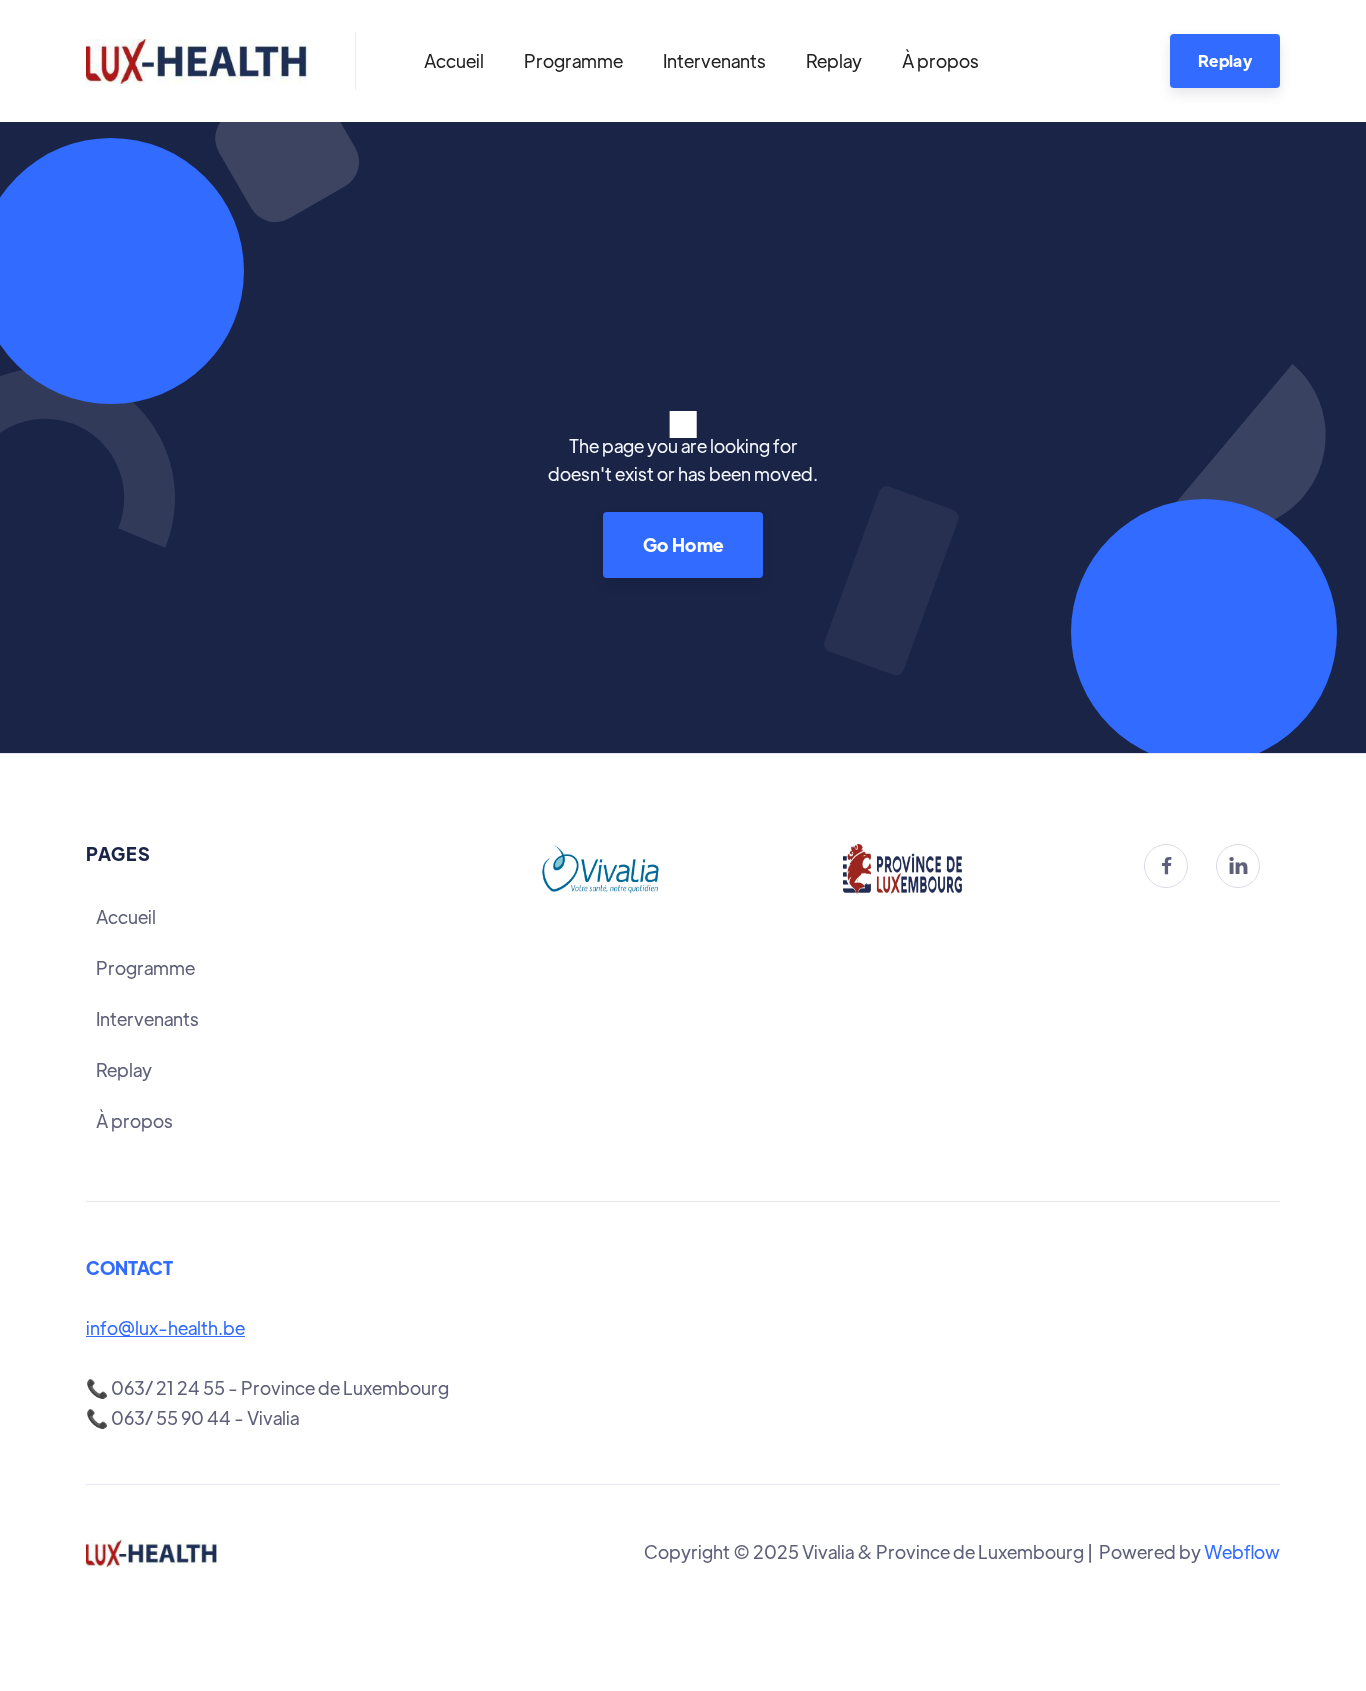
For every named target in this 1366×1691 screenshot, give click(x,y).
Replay (834, 60)
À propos (940, 60)
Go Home (683, 544)
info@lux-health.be (165, 1327)
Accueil (454, 60)
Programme (573, 60)
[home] (196, 61)
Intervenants (714, 60)
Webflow (1242, 1551)
